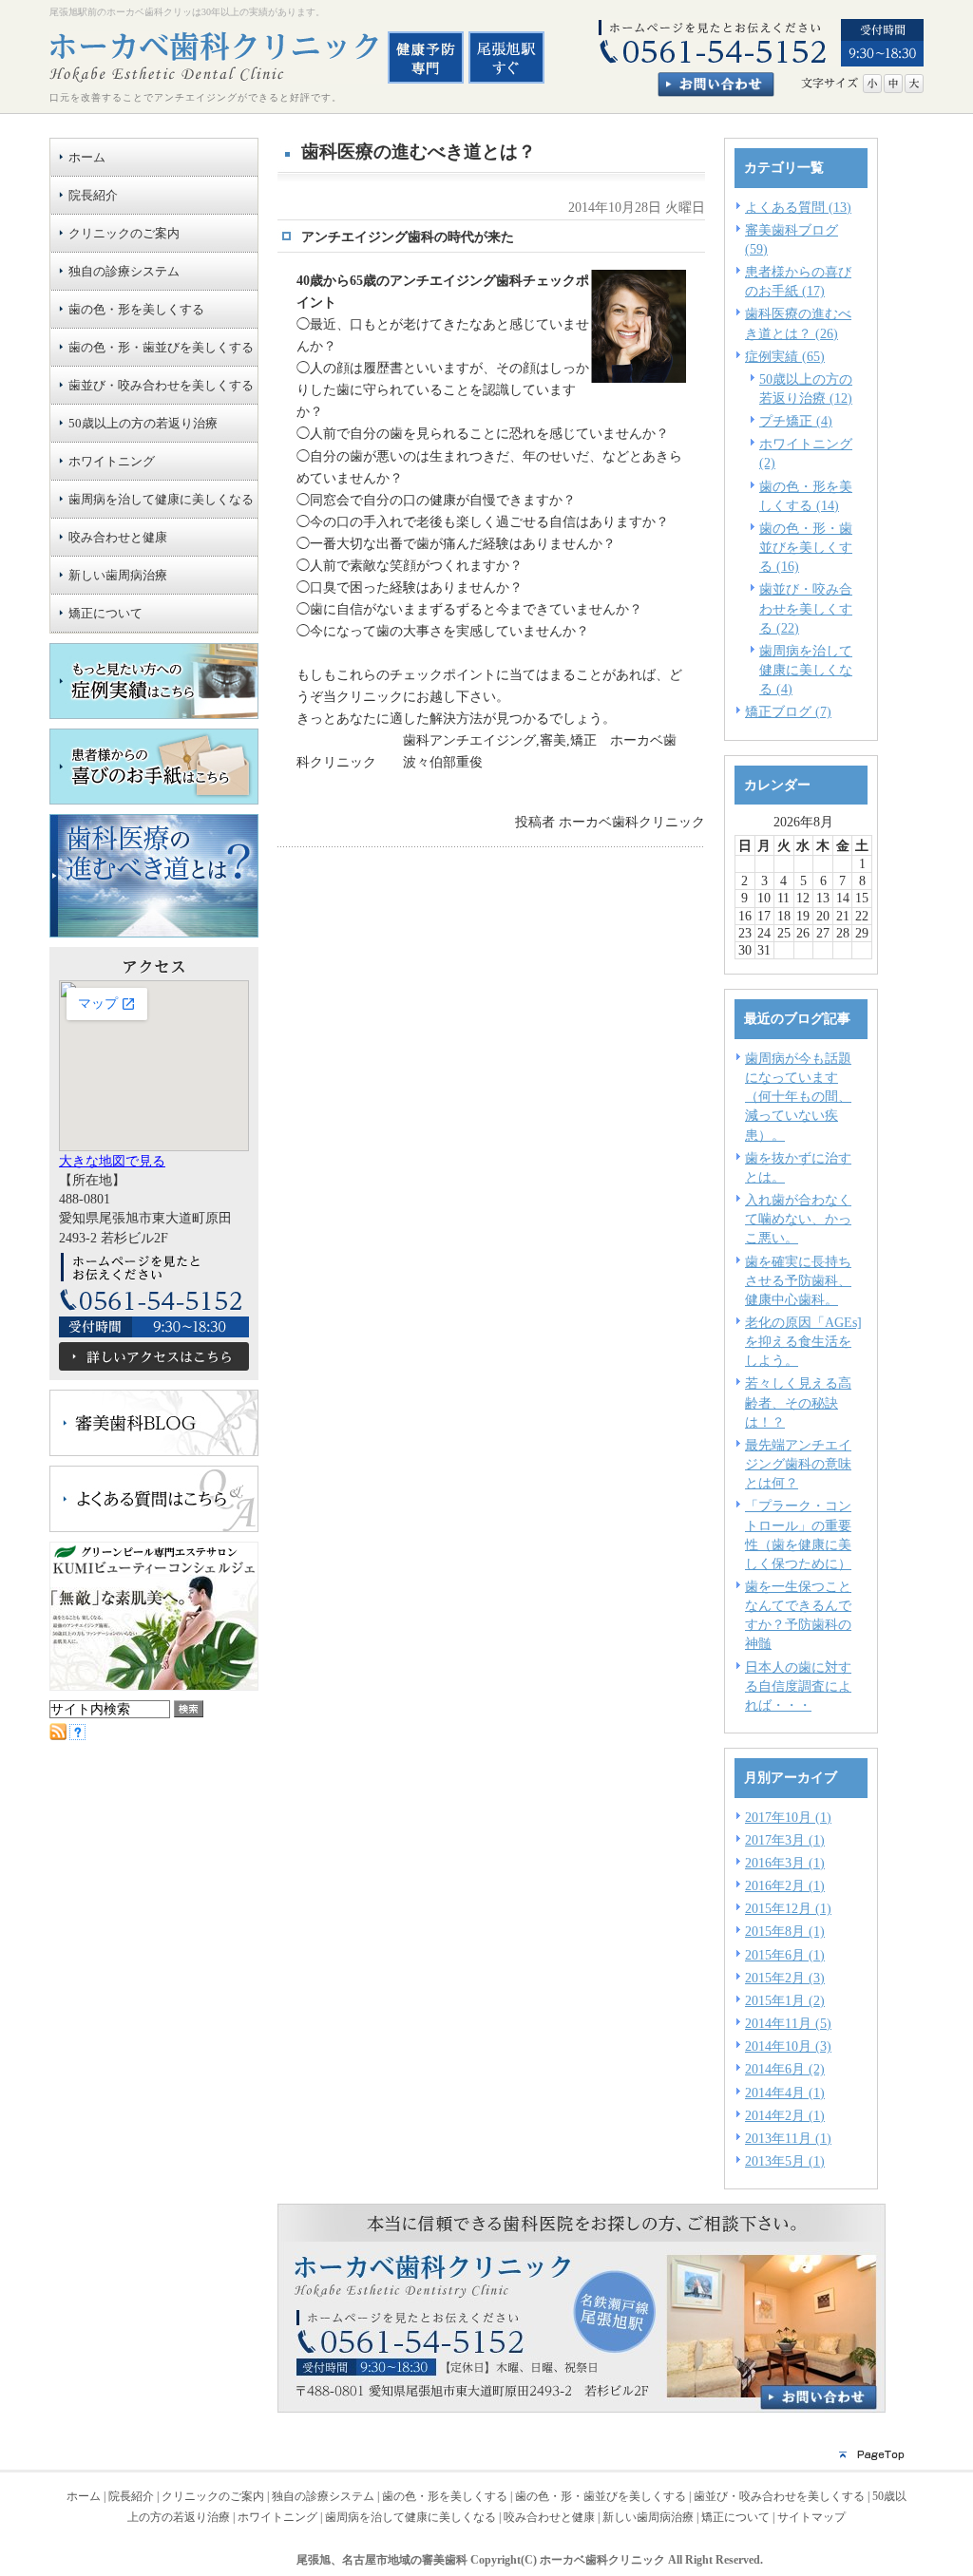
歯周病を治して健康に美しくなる (410, 2517)
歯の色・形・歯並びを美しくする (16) (806, 547)
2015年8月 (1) (785, 1931)
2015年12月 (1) (788, 1908)
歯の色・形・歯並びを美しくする (601, 2496)
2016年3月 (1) (785, 1863)
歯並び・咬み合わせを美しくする (779, 2496)
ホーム (84, 2496)
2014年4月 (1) (785, 2093)
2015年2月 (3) (785, 1978)
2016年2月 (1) (785, 1885)
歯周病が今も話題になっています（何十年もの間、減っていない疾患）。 (798, 1097)
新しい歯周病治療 (648, 2517)
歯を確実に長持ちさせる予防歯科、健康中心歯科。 (798, 1280)
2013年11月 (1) (788, 2138)
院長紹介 (131, 2496)
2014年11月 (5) (788, 2023)
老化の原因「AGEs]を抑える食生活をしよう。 (803, 1341)
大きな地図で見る (112, 1161)
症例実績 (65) (785, 356)
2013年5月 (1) (785, 2161)
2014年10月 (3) (788, 2046)
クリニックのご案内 (213, 2496)
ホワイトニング (277, 2517)
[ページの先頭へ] (486, 2460)
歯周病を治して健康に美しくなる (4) (806, 670)
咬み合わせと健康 (549, 2517)
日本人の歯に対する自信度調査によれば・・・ (798, 1686)
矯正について (735, 2517)
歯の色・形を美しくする (445, 2496)
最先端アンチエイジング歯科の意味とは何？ (798, 1464)
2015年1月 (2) (785, 2000)
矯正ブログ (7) (788, 711)
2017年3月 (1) (785, 1840)
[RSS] (58, 1735)
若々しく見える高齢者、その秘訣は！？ (798, 1402)
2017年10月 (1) (788, 1817)
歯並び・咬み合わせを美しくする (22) (806, 608)
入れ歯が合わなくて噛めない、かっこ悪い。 (798, 1219)
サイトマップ (811, 2517)
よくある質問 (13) (798, 207)
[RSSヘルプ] (77, 1735)
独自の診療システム (323, 2496)
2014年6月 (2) (785, 2069)
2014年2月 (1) (785, 2115)
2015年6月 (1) (785, 1955)
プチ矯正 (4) (796, 421)
